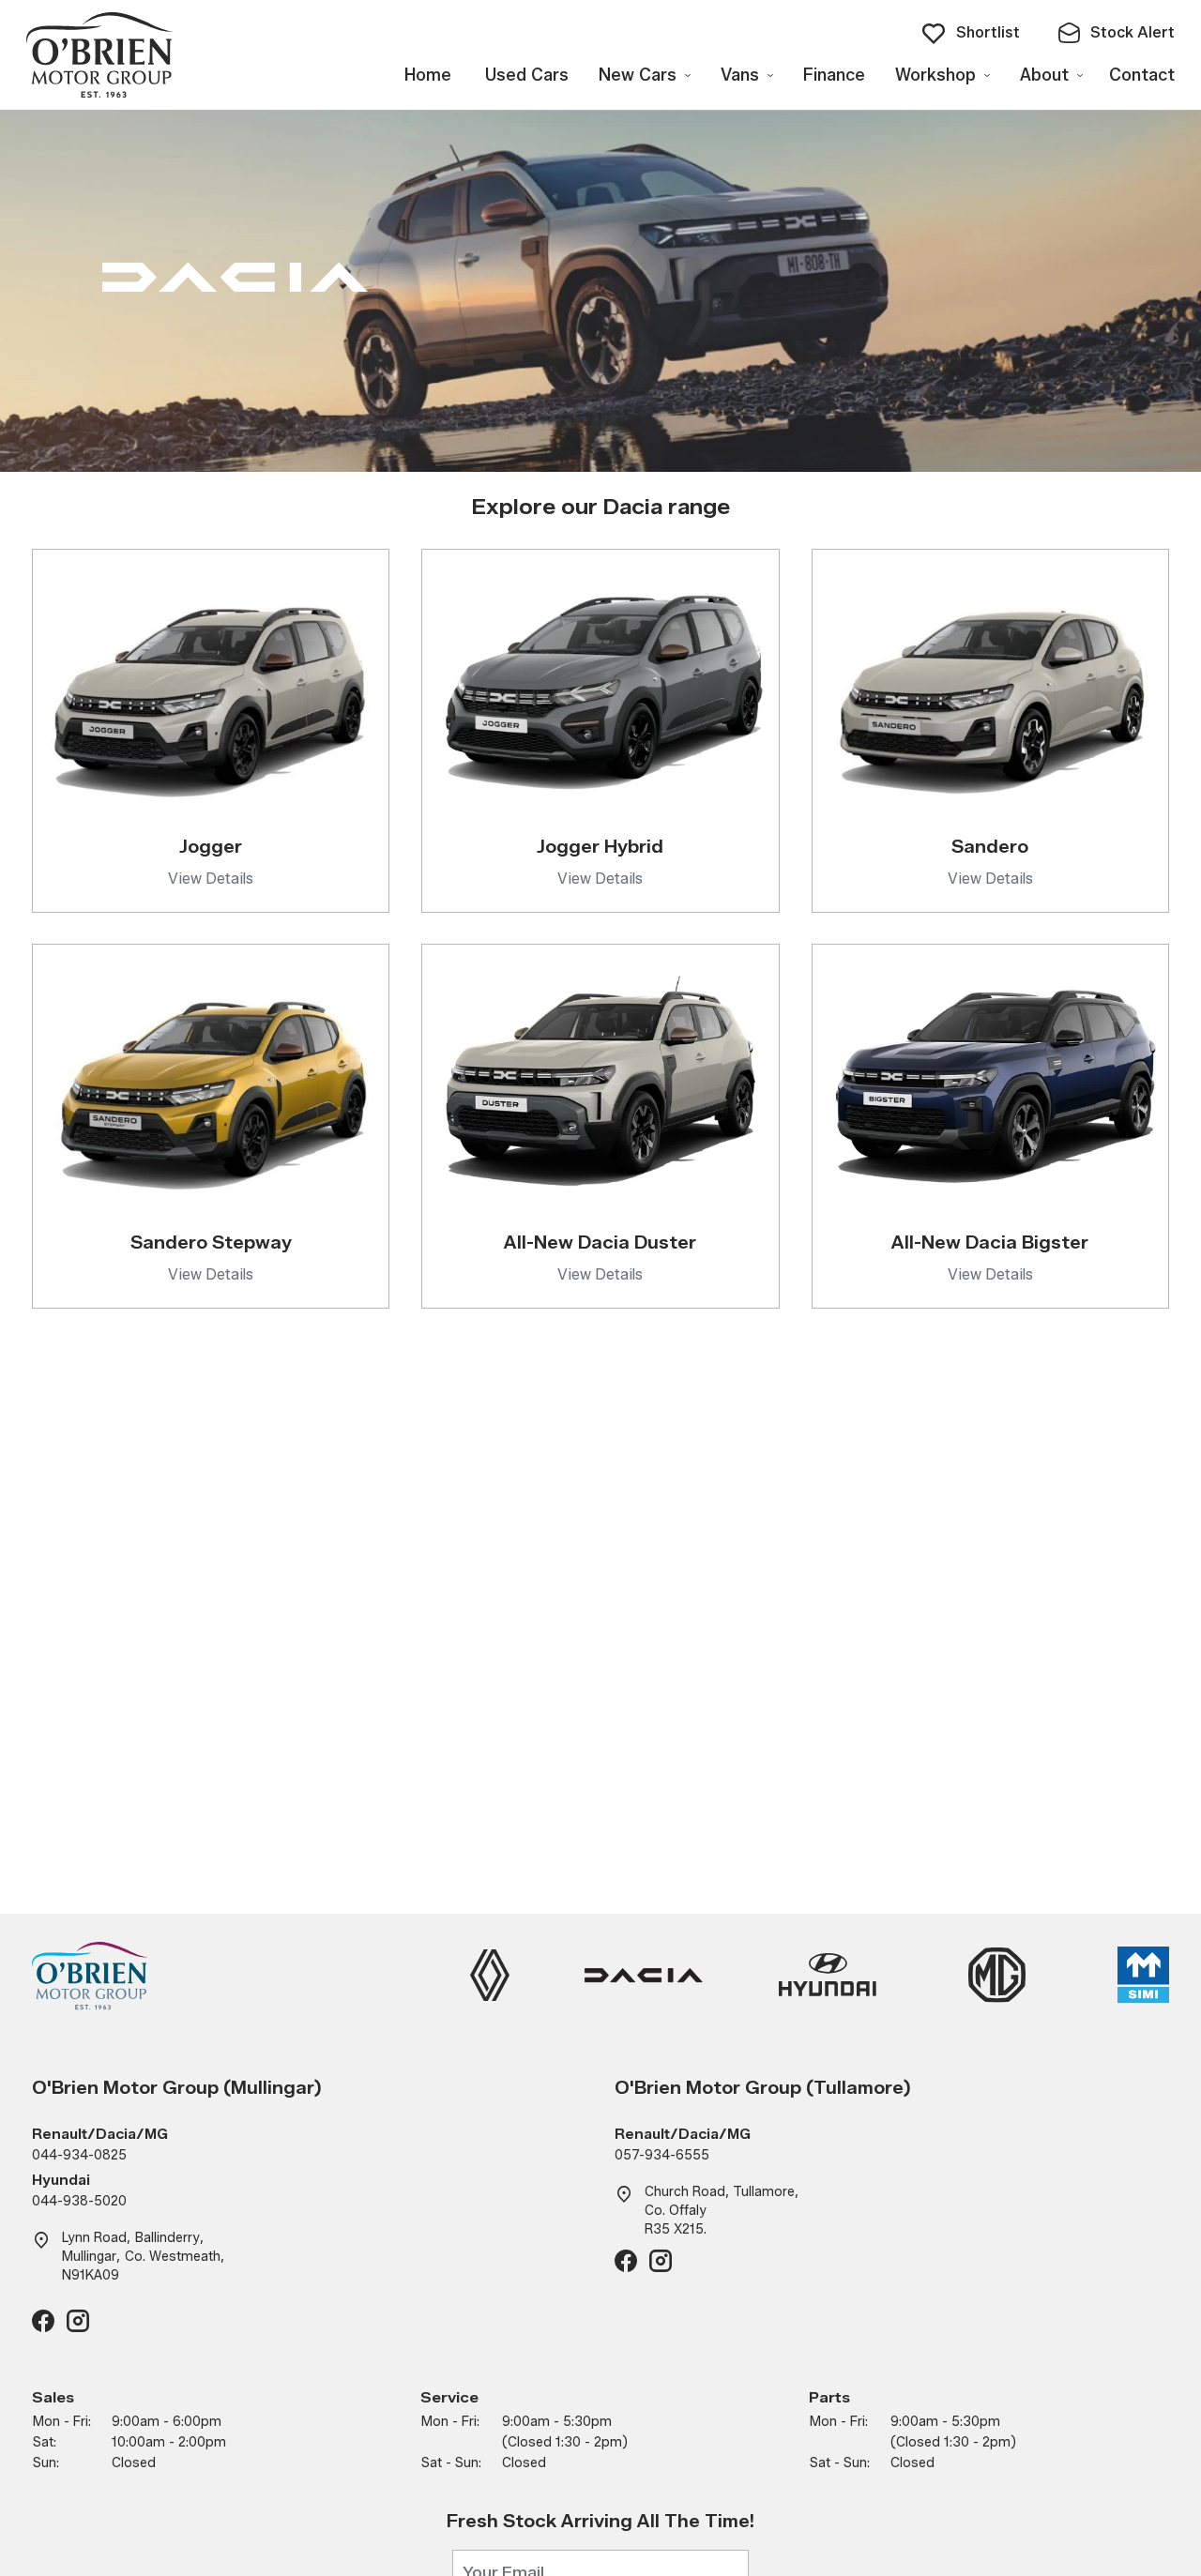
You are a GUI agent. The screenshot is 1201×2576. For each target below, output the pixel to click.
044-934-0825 (79, 2155)
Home (428, 75)
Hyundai (61, 2181)
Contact (1142, 75)
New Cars (638, 75)
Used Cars (527, 75)
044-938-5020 (79, 2201)
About (1044, 75)
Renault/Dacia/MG (100, 2135)
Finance (834, 75)
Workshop (935, 75)
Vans (740, 75)
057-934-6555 (662, 2155)
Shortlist (988, 32)
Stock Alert (1133, 32)
